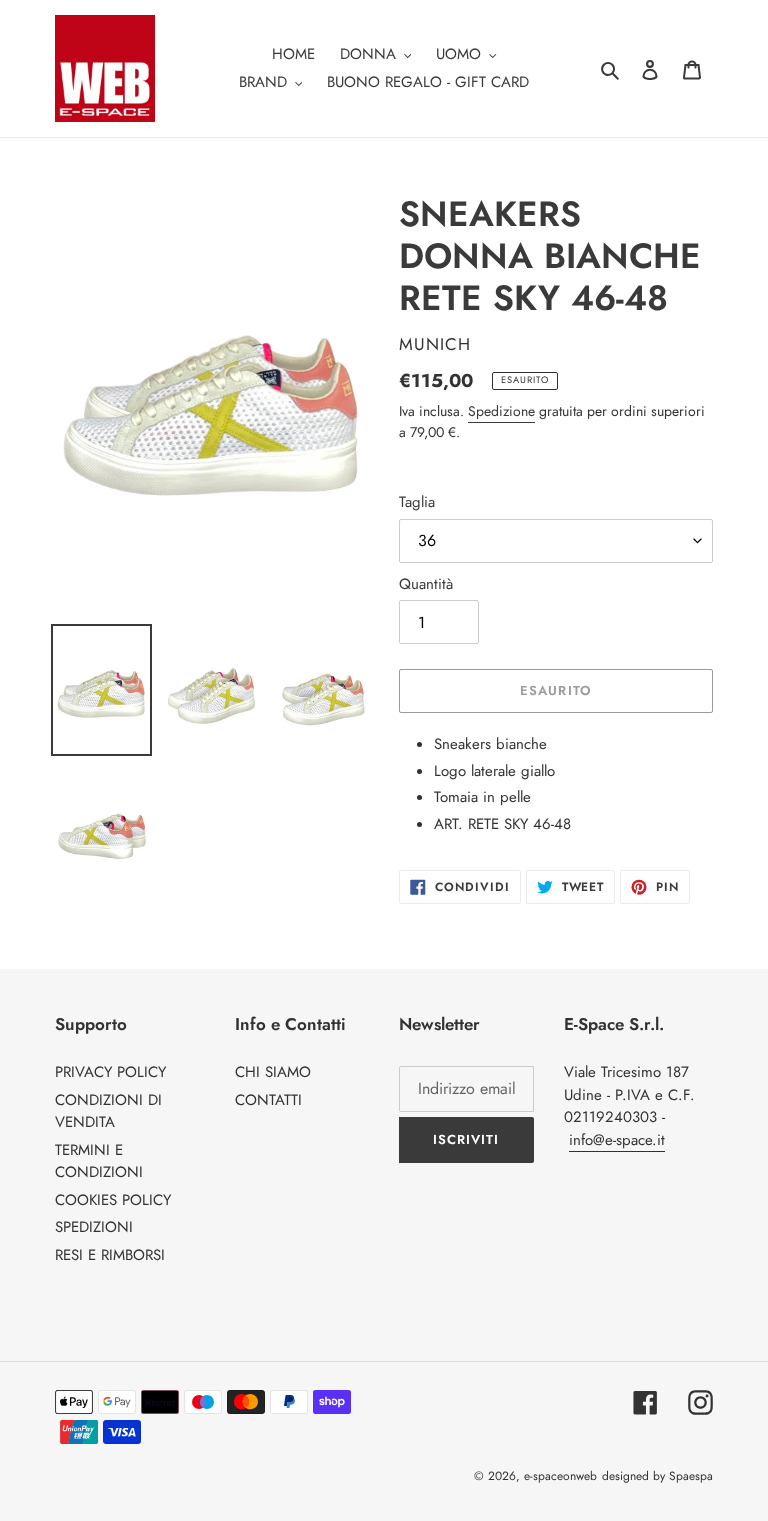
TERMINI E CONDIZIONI (99, 1161)
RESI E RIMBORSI (110, 1255)
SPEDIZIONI (94, 1227)
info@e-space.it (617, 1140)
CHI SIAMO (273, 1072)
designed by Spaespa (657, 1476)
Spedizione (501, 411)
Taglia (417, 502)
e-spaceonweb (560, 1476)
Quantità (426, 584)
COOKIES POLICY (113, 1200)
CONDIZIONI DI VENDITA (108, 1111)
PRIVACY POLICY (110, 1072)
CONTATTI (268, 1100)
